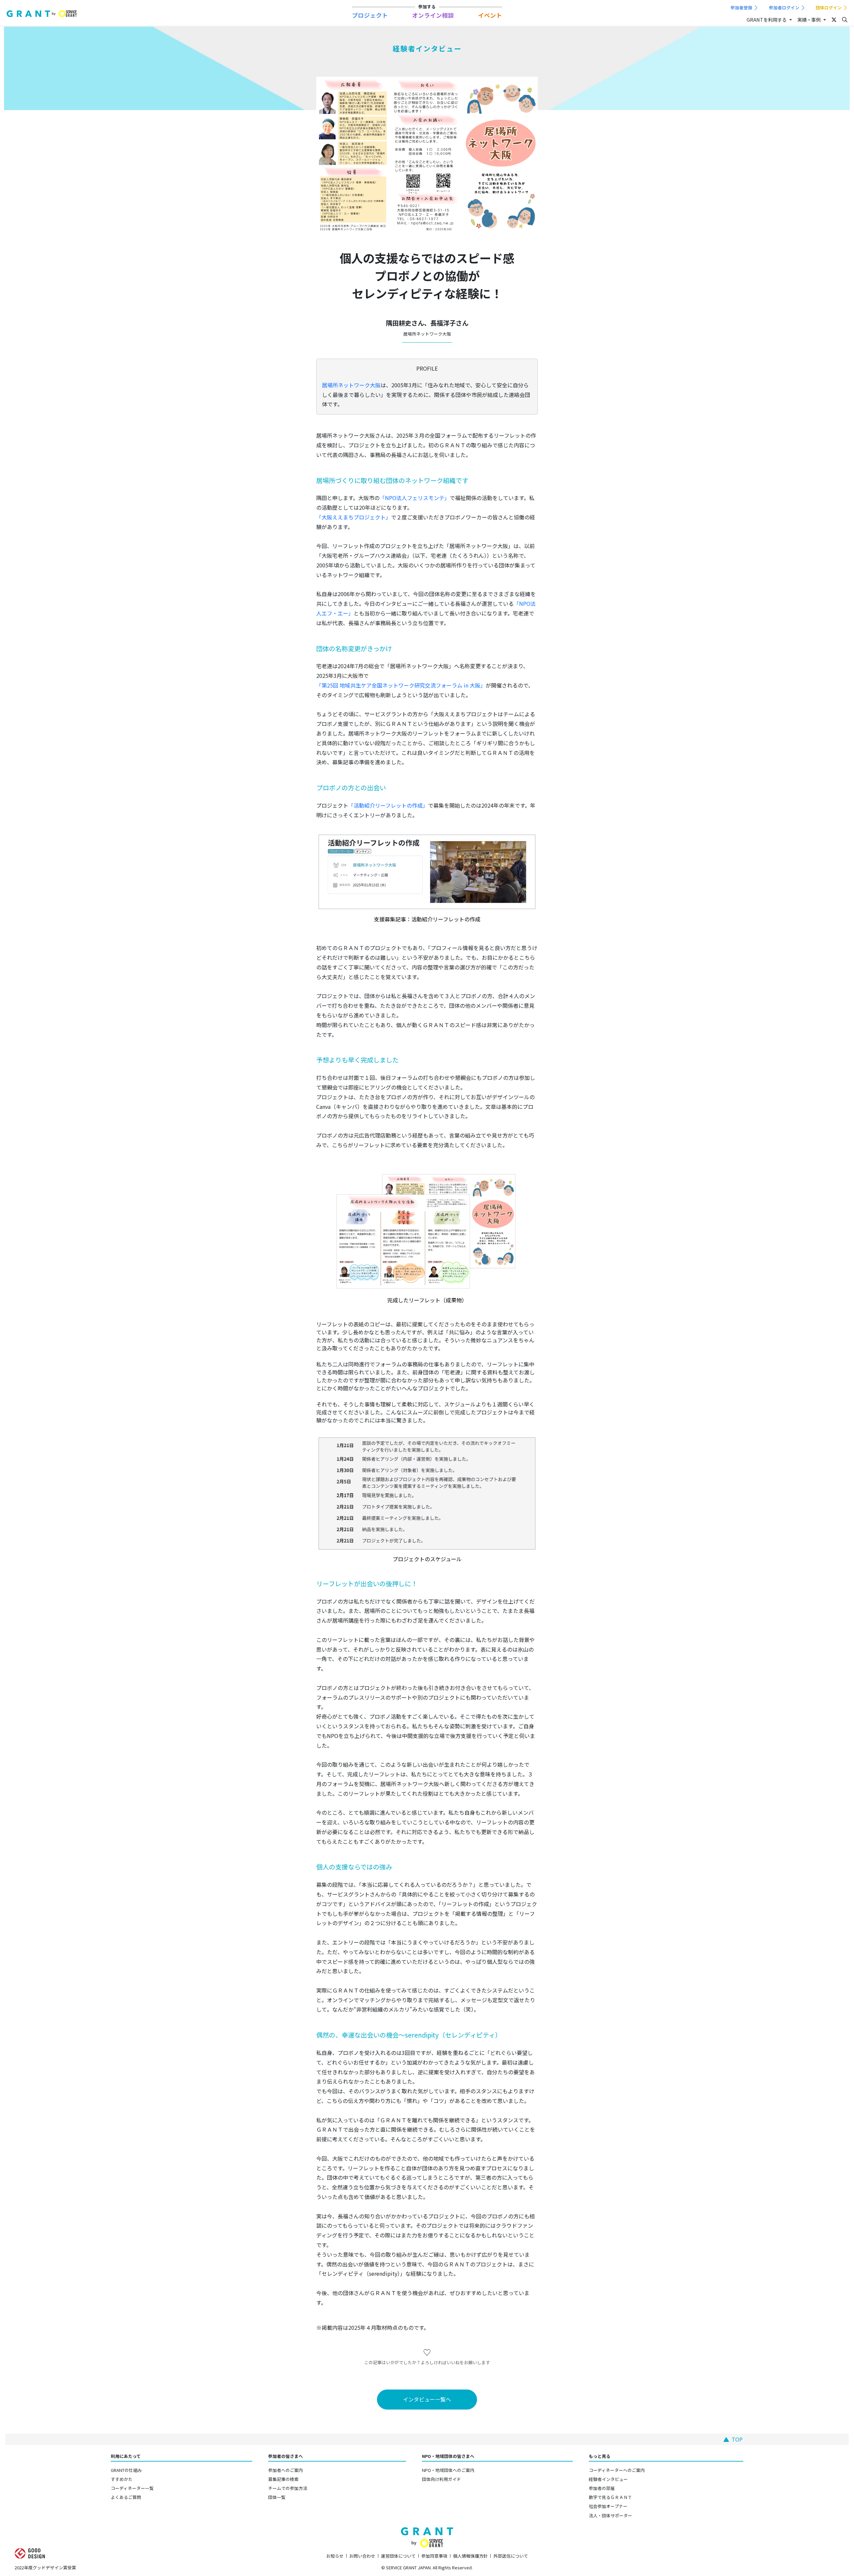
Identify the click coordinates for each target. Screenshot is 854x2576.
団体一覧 (277, 2497)
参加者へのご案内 (286, 2470)
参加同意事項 (434, 2556)
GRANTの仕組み (126, 2470)
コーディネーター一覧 (132, 2488)
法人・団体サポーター (610, 2515)
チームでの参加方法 (288, 2488)
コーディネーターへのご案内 (617, 2470)
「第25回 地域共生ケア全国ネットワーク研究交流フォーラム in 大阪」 (401, 685)
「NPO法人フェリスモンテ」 (415, 498)
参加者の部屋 (602, 2488)
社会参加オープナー (608, 2506)
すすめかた (122, 2479)
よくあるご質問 (126, 2497)
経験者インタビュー (608, 2479)
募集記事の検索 (283, 2479)
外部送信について (511, 2556)
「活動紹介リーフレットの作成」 (388, 805)
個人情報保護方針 (470, 2556)
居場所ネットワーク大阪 (351, 385)
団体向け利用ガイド (442, 2479)
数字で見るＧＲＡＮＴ (610, 2497)
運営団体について (398, 2556)
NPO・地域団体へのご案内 (448, 2470)
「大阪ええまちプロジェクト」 (354, 517)
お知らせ (335, 2556)
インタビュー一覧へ (427, 2399)
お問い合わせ (362, 2556)
